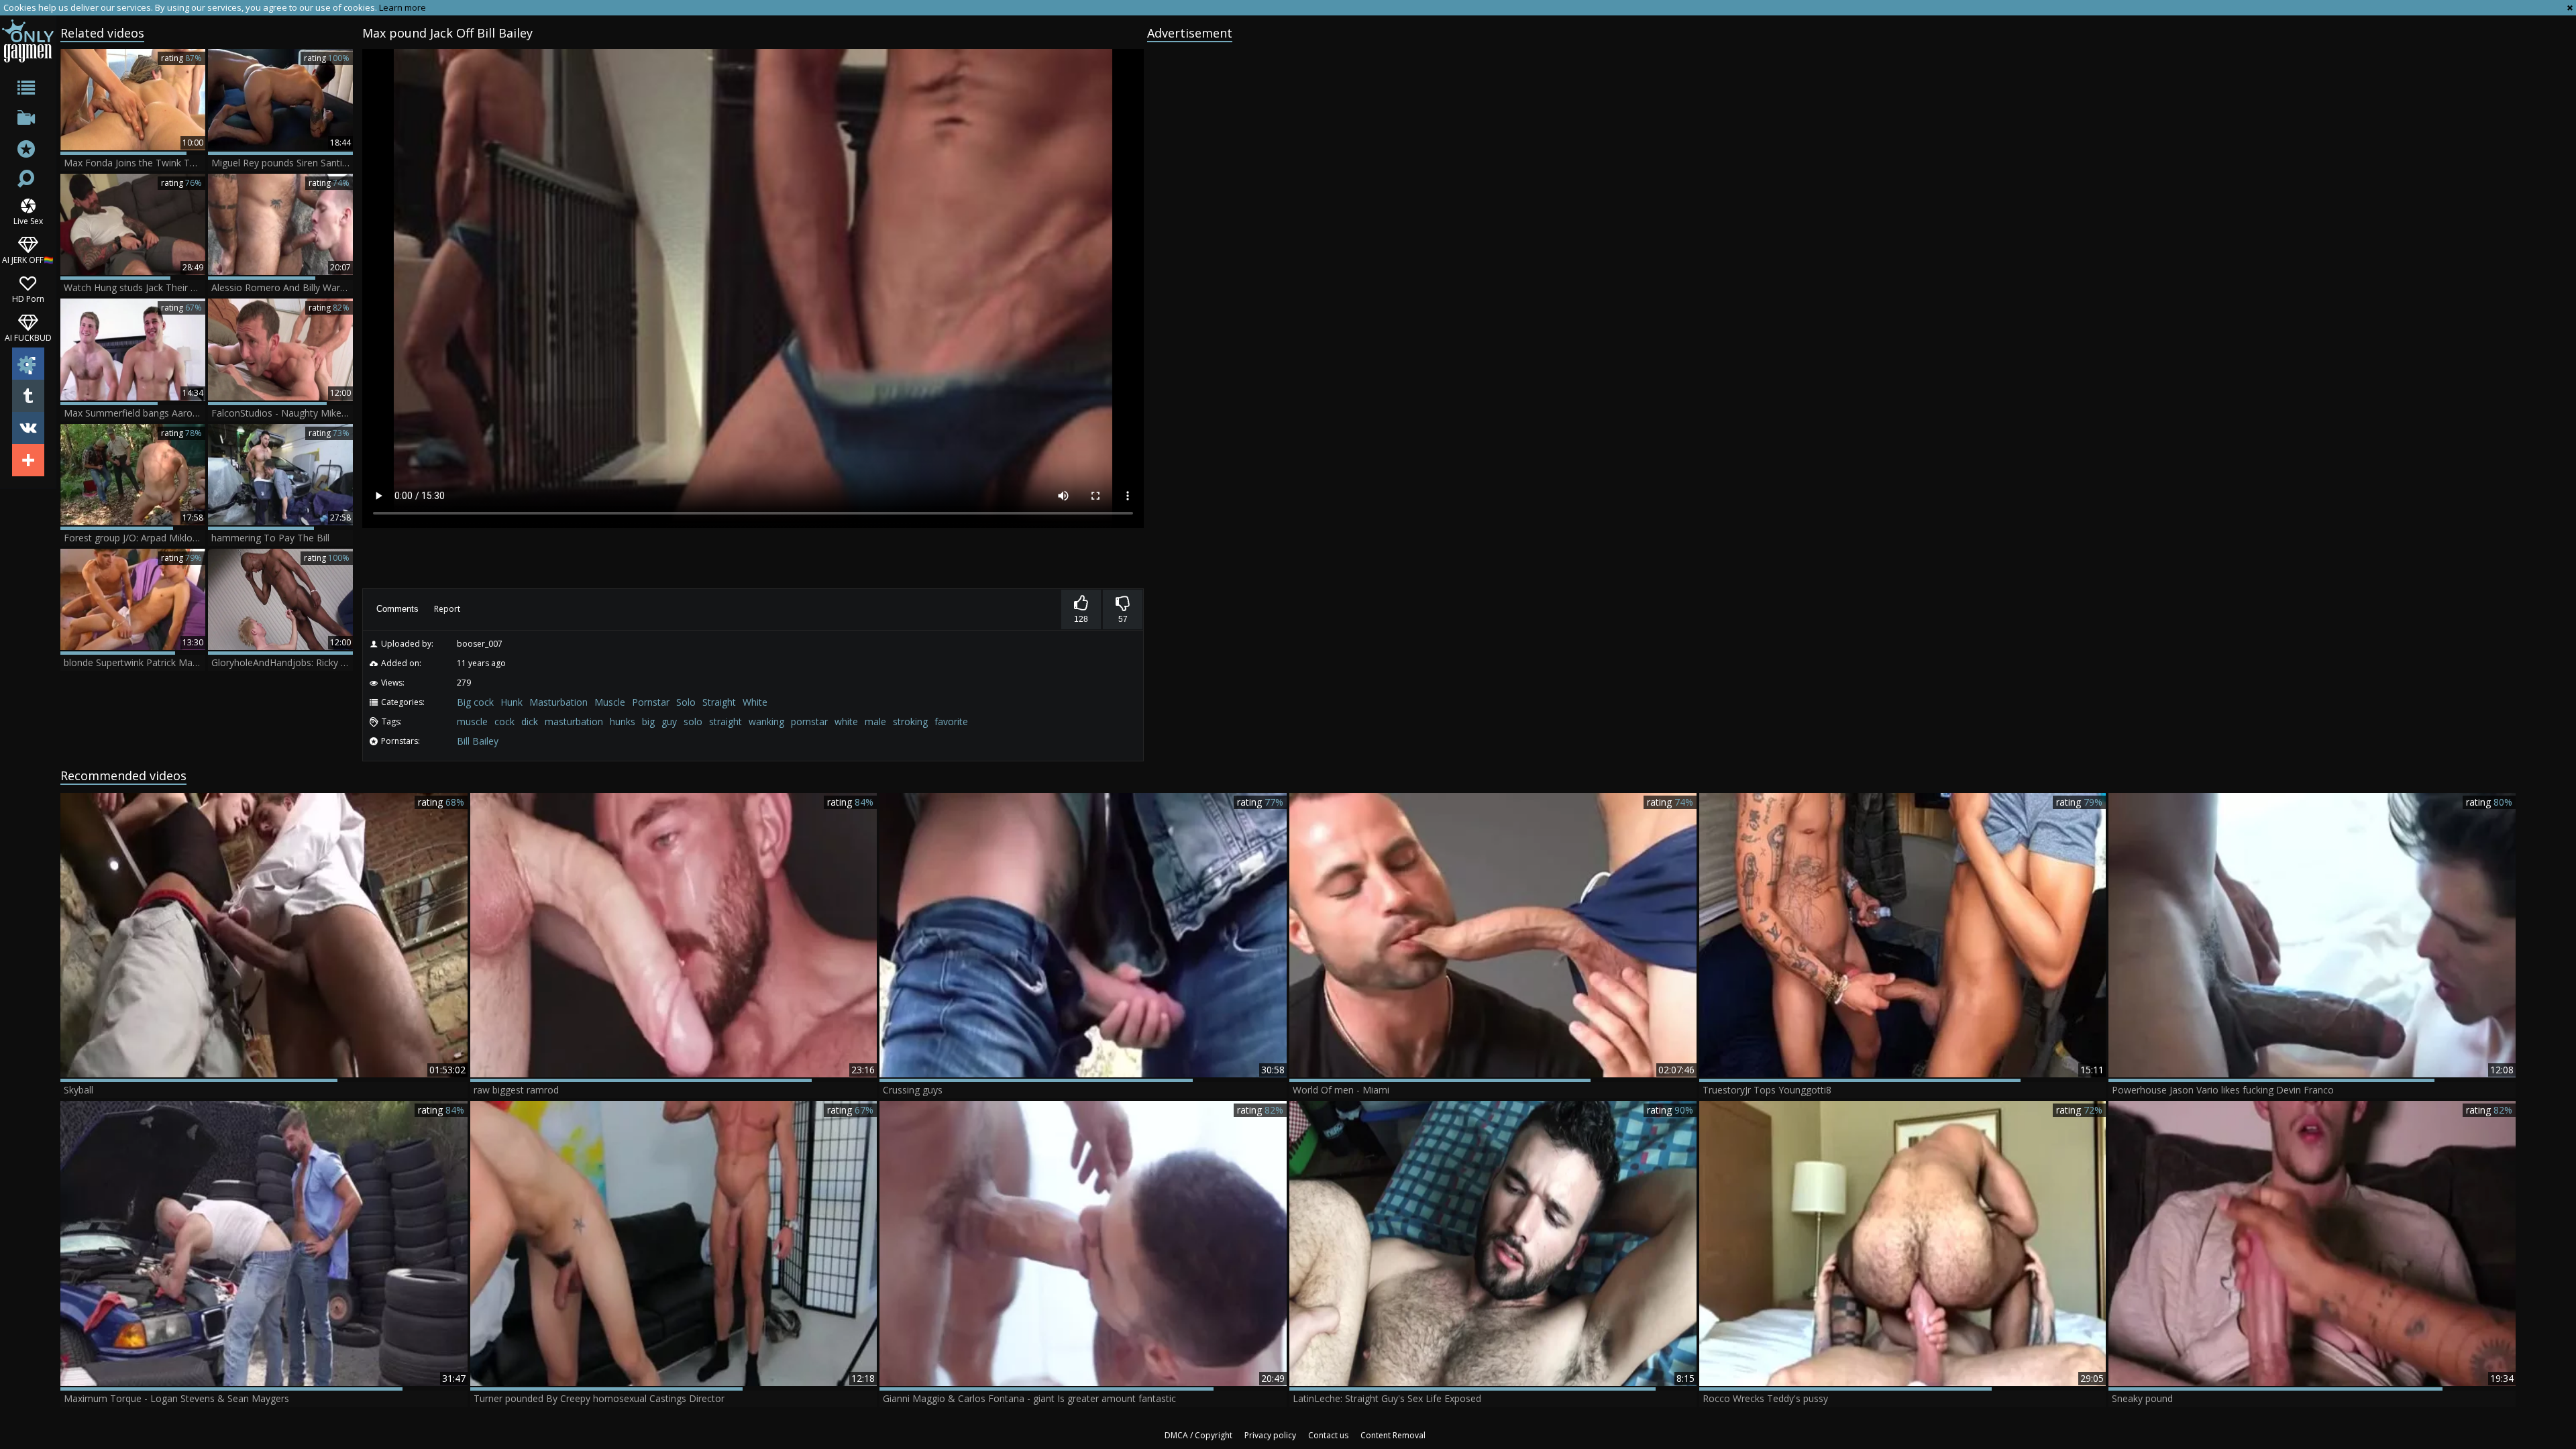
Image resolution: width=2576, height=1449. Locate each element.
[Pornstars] (28, 151)
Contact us (1328, 1435)
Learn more (402, 7)
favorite (951, 721)
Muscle (610, 702)
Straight (719, 702)
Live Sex (28, 220)
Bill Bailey (478, 741)
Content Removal (1393, 1435)
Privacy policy (1270, 1435)
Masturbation (558, 702)
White (755, 702)
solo (693, 721)
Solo (686, 702)
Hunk (512, 702)
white (846, 721)
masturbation (574, 721)
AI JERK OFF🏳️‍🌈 (28, 259)
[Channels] (28, 120)
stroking (910, 721)
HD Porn (28, 298)
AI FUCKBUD (28, 337)
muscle (472, 721)
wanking (766, 721)
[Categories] (28, 90)
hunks (623, 721)
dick (530, 721)
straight (726, 721)
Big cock (475, 702)
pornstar (809, 721)
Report (447, 609)
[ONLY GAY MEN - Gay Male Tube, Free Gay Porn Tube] (28, 41)
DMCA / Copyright (1198, 1435)
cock (504, 721)
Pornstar (651, 702)
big (648, 721)
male (875, 721)
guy (669, 721)
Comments (397, 609)
